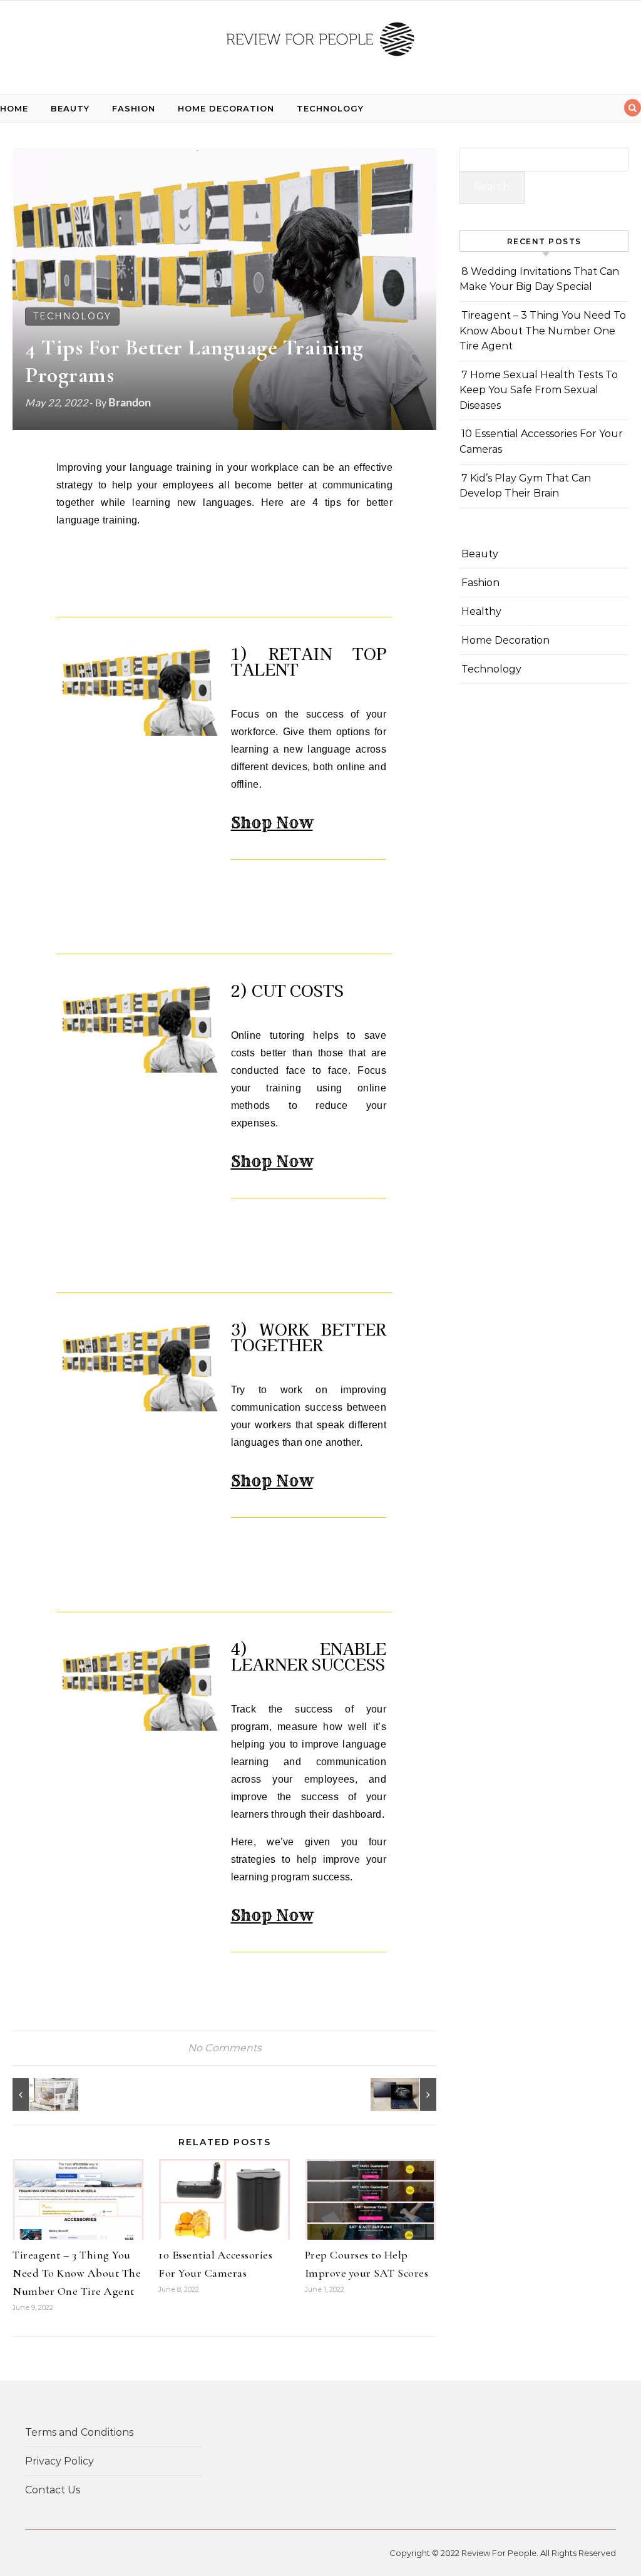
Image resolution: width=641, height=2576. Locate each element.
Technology (330, 108)
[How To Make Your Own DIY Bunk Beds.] (41, 2094)
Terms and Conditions (79, 2432)
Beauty (70, 108)
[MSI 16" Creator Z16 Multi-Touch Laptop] (408, 2094)
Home (14, 108)
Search (492, 187)
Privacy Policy (59, 2461)
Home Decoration (226, 108)
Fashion (134, 108)
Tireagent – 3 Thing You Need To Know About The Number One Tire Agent (77, 2273)
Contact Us (53, 2490)
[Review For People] (320, 42)
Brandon (130, 402)
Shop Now (272, 823)
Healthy (481, 611)
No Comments (225, 2048)
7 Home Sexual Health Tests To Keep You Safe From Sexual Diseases (539, 390)
